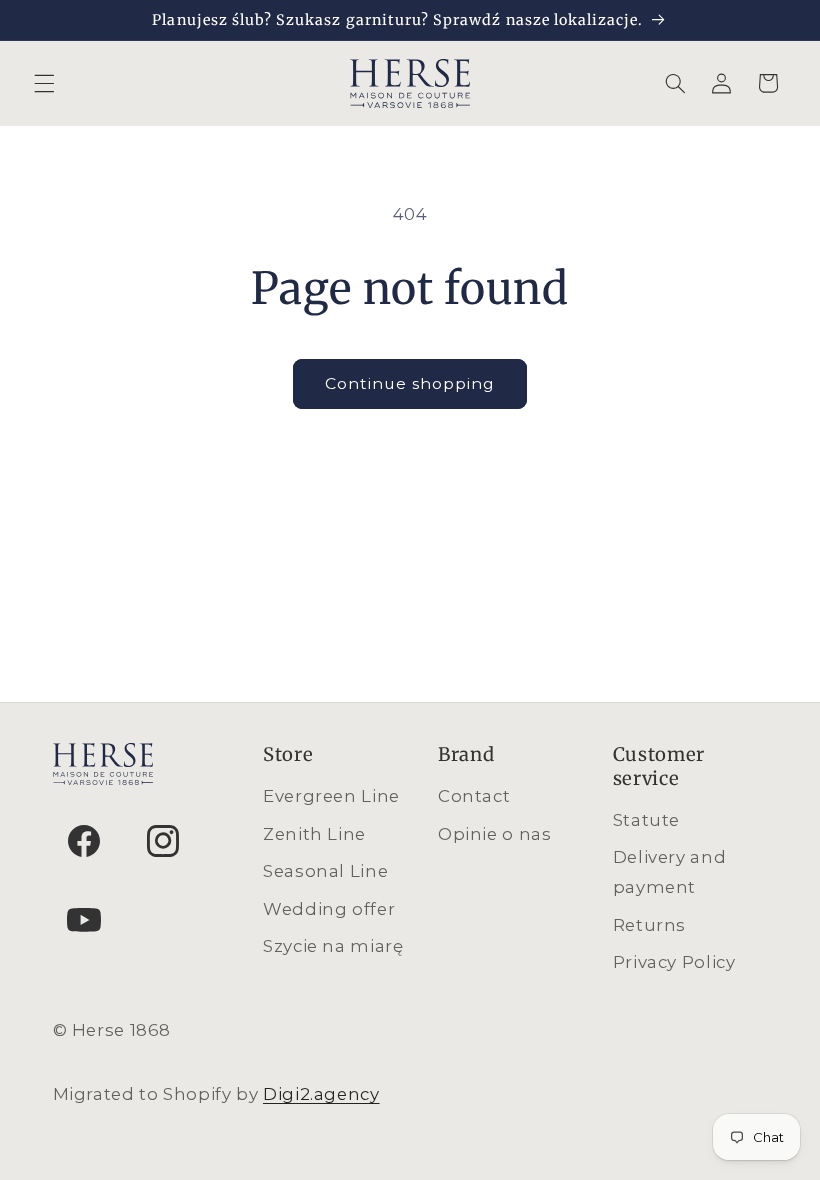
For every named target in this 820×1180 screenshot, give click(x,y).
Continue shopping (410, 383)
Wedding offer (329, 909)
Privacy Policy (674, 962)
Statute (646, 820)
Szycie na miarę (333, 946)
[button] (44, 83)
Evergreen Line (331, 796)
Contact (474, 796)
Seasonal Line (325, 871)
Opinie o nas (495, 834)
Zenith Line (314, 834)
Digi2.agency (321, 1094)
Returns (649, 925)
